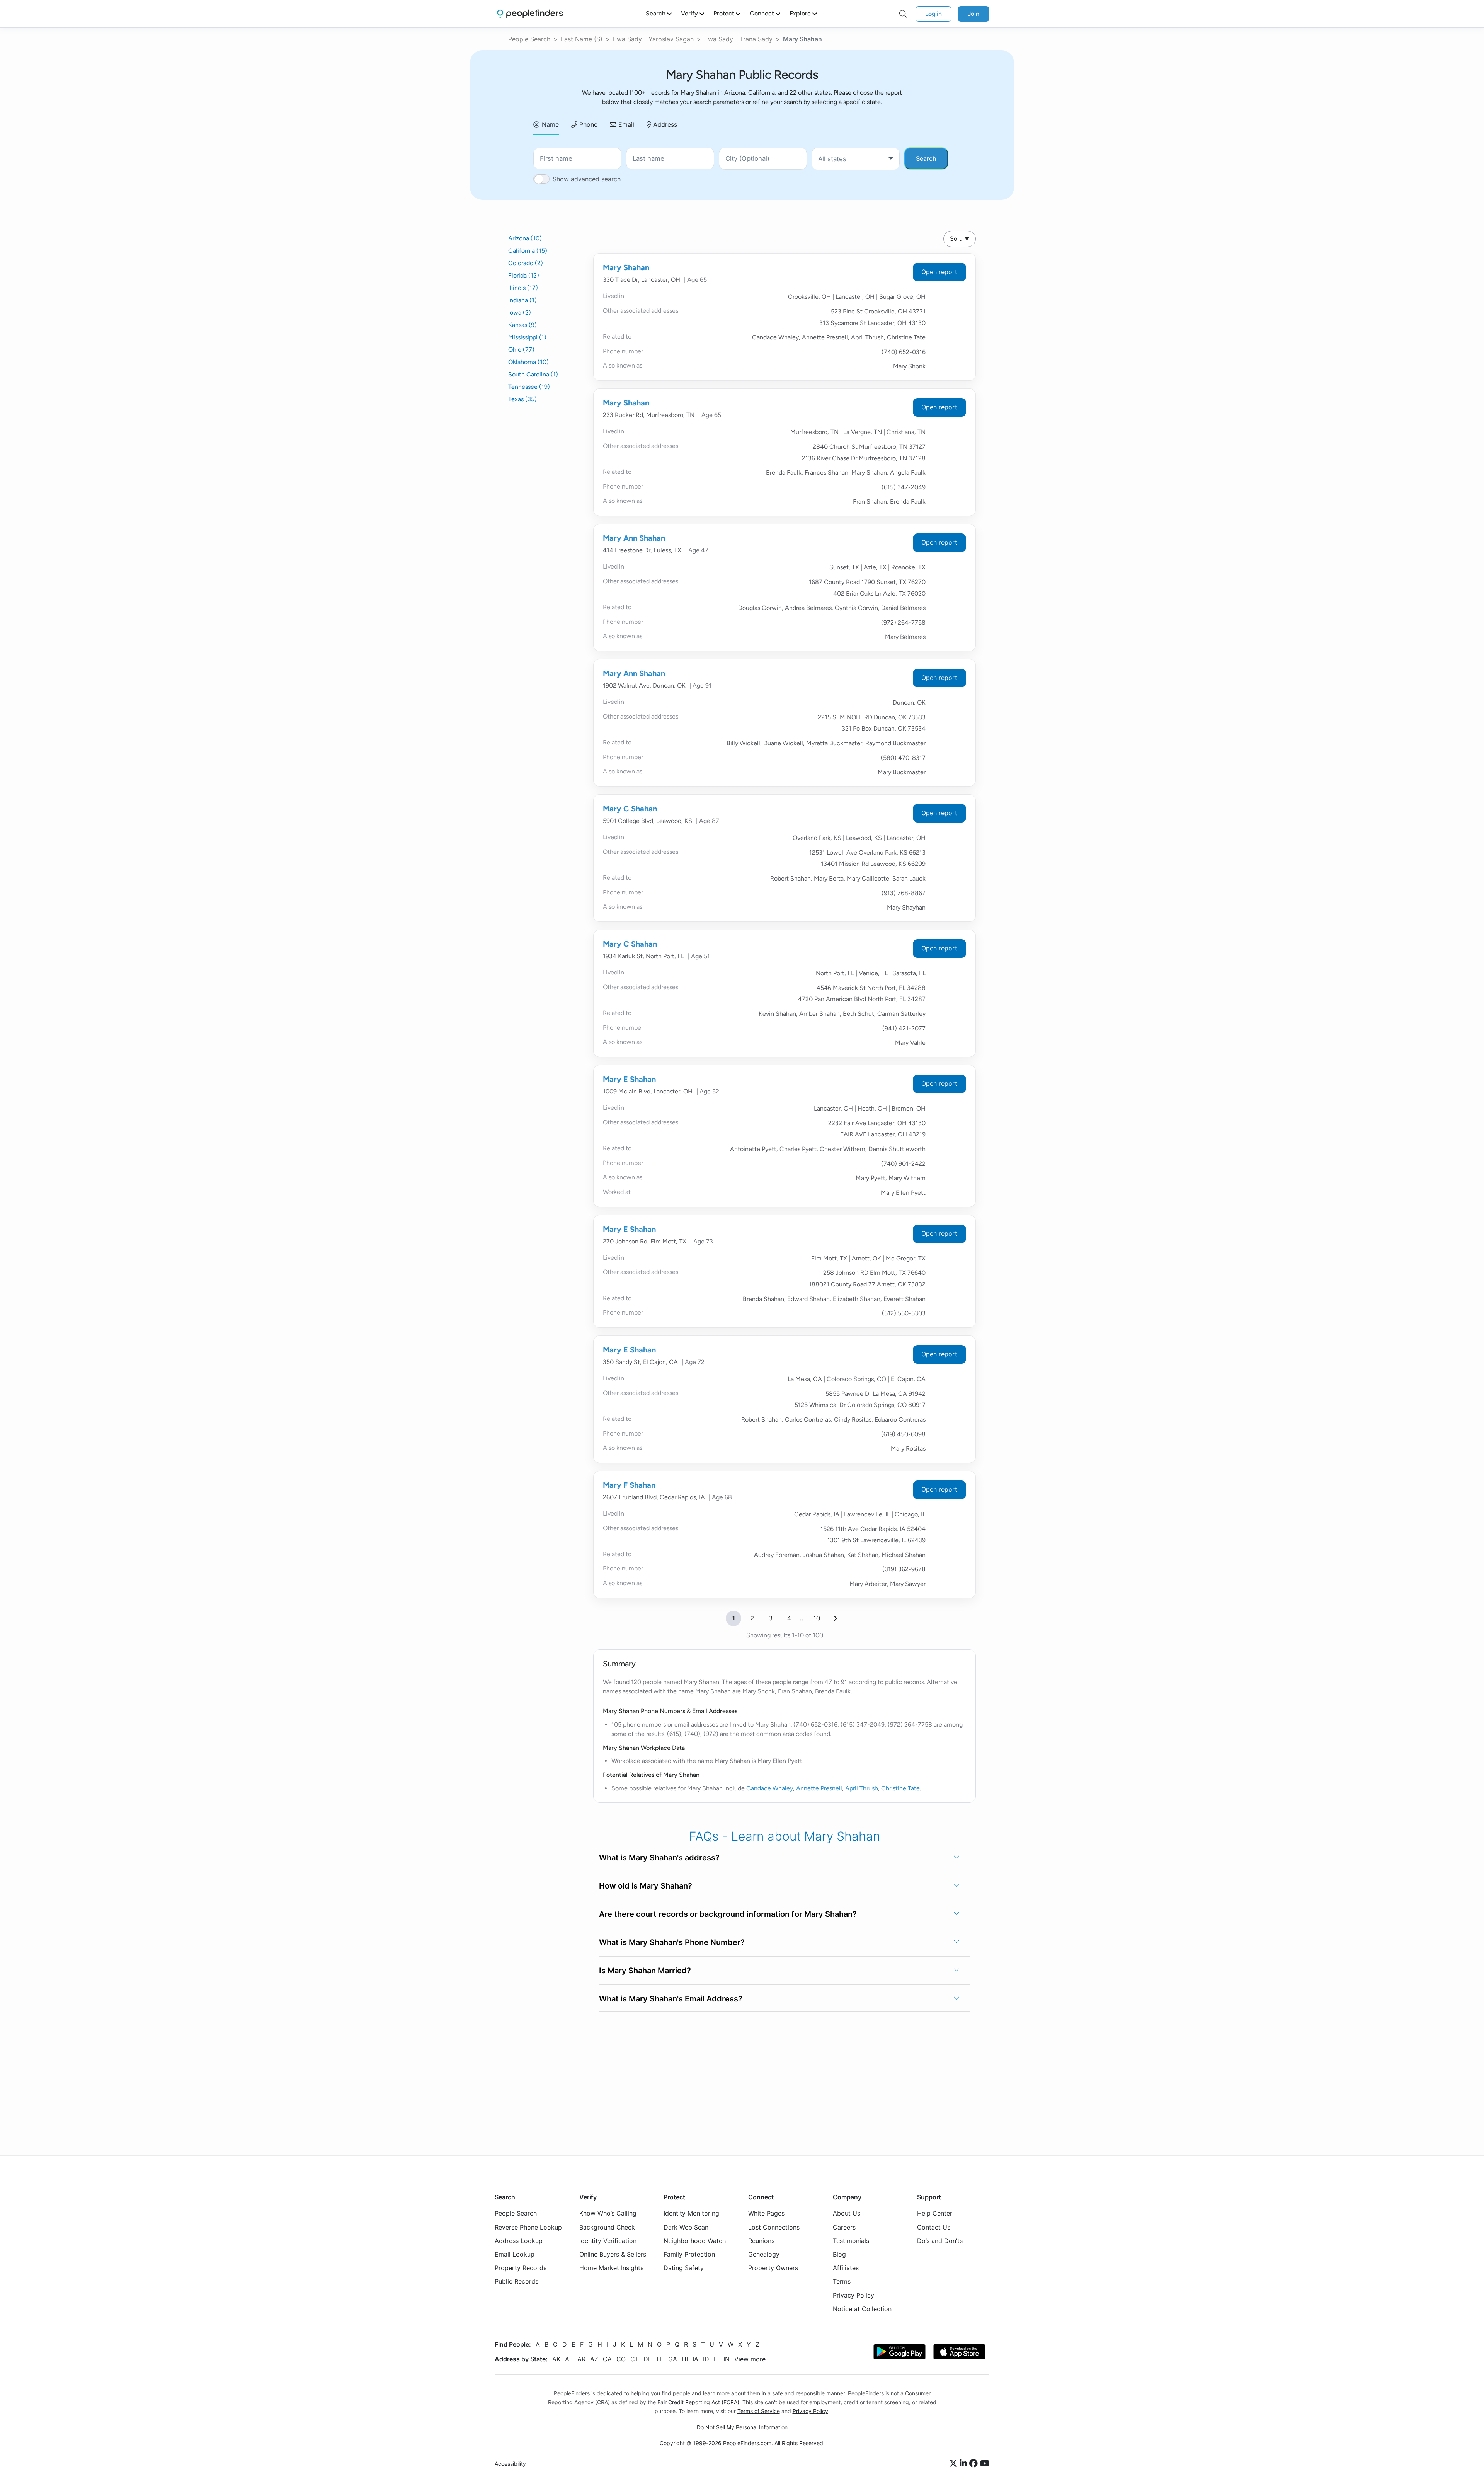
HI (685, 2359)
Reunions (761, 2241)
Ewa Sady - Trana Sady (738, 39)
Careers (844, 2227)
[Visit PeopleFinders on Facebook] (975, 2464)
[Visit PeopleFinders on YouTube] (985, 2464)
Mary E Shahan (629, 1079)
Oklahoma (528, 362)
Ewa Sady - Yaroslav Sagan (653, 39)
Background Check (607, 2227)
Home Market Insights (611, 2268)
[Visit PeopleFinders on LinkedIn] (964, 2464)
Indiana (522, 300)
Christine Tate (900, 1788)
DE (648, 2359)
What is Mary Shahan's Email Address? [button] (671, 1999)
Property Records (521, 2268)
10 (817, 1618)
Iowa (520, 313)
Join (973, 14)
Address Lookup (519, 2241)
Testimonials (851, 2241)
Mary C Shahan (630, 809)
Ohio (521, 350)
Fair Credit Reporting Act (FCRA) (698, 2402)
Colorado (526, 263)
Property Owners (773, 2268)
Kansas (522, 325)
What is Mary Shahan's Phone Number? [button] (672, 1942)
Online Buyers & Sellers (613, 2254)
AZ (594, 2359)
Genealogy (764, 2254)
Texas (522, 399)
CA (607, 2359)
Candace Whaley (770, 1788)
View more (750, 2359)
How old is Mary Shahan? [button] (646, 1886)
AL (569, 2359)
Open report (939, 272)
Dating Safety (684, 2268)
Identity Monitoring (691, 2214)
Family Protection (689, 2254)
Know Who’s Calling (608, 2214)
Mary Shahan (626, 267)
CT (635, 2359)
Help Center (935, 2214)
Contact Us (934, 2227)
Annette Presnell (819, 1788)
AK (556, 2359)
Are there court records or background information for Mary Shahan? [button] (728, 1914)
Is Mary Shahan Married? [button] (645, 1971)
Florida (524, 275)
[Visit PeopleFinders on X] (955, 2464)
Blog (839, 2254)
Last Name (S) (582, 39)
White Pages (766, 2214)
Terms (842, 2282)
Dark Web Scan (686, 2227)
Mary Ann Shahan (634, 538)
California (528, 251)
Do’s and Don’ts (940, 2241)
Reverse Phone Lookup (528, 2227)
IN (727, 2359)
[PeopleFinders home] (530, 14)
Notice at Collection (862, 2309)
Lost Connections (774, 2227)
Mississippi (527, 337)
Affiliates (846, 2268)
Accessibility (510, 2464)
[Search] (903, 14)
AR (581, 2359)
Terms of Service (759, 2411)
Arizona (525, 238)
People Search (529, 39)
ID (706, 2359)
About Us (847, 2214)
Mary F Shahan (629, 1485)
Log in (933, 14)
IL (716, 2359)
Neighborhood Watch (695, 2241)
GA (673, 2359)
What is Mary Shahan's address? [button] (659, 1858)
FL (660, 2359)
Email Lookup (515, 2254)
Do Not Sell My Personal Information (742, 2427)
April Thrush (862, 1788)
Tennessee (529, 387)
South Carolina (533, 374)
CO (621, 2359)
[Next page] (836, 1618)
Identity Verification (608, 2241)
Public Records (517, 2282)
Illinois (523, 288)
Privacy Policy (853, 2295)
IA (695, 2359)
